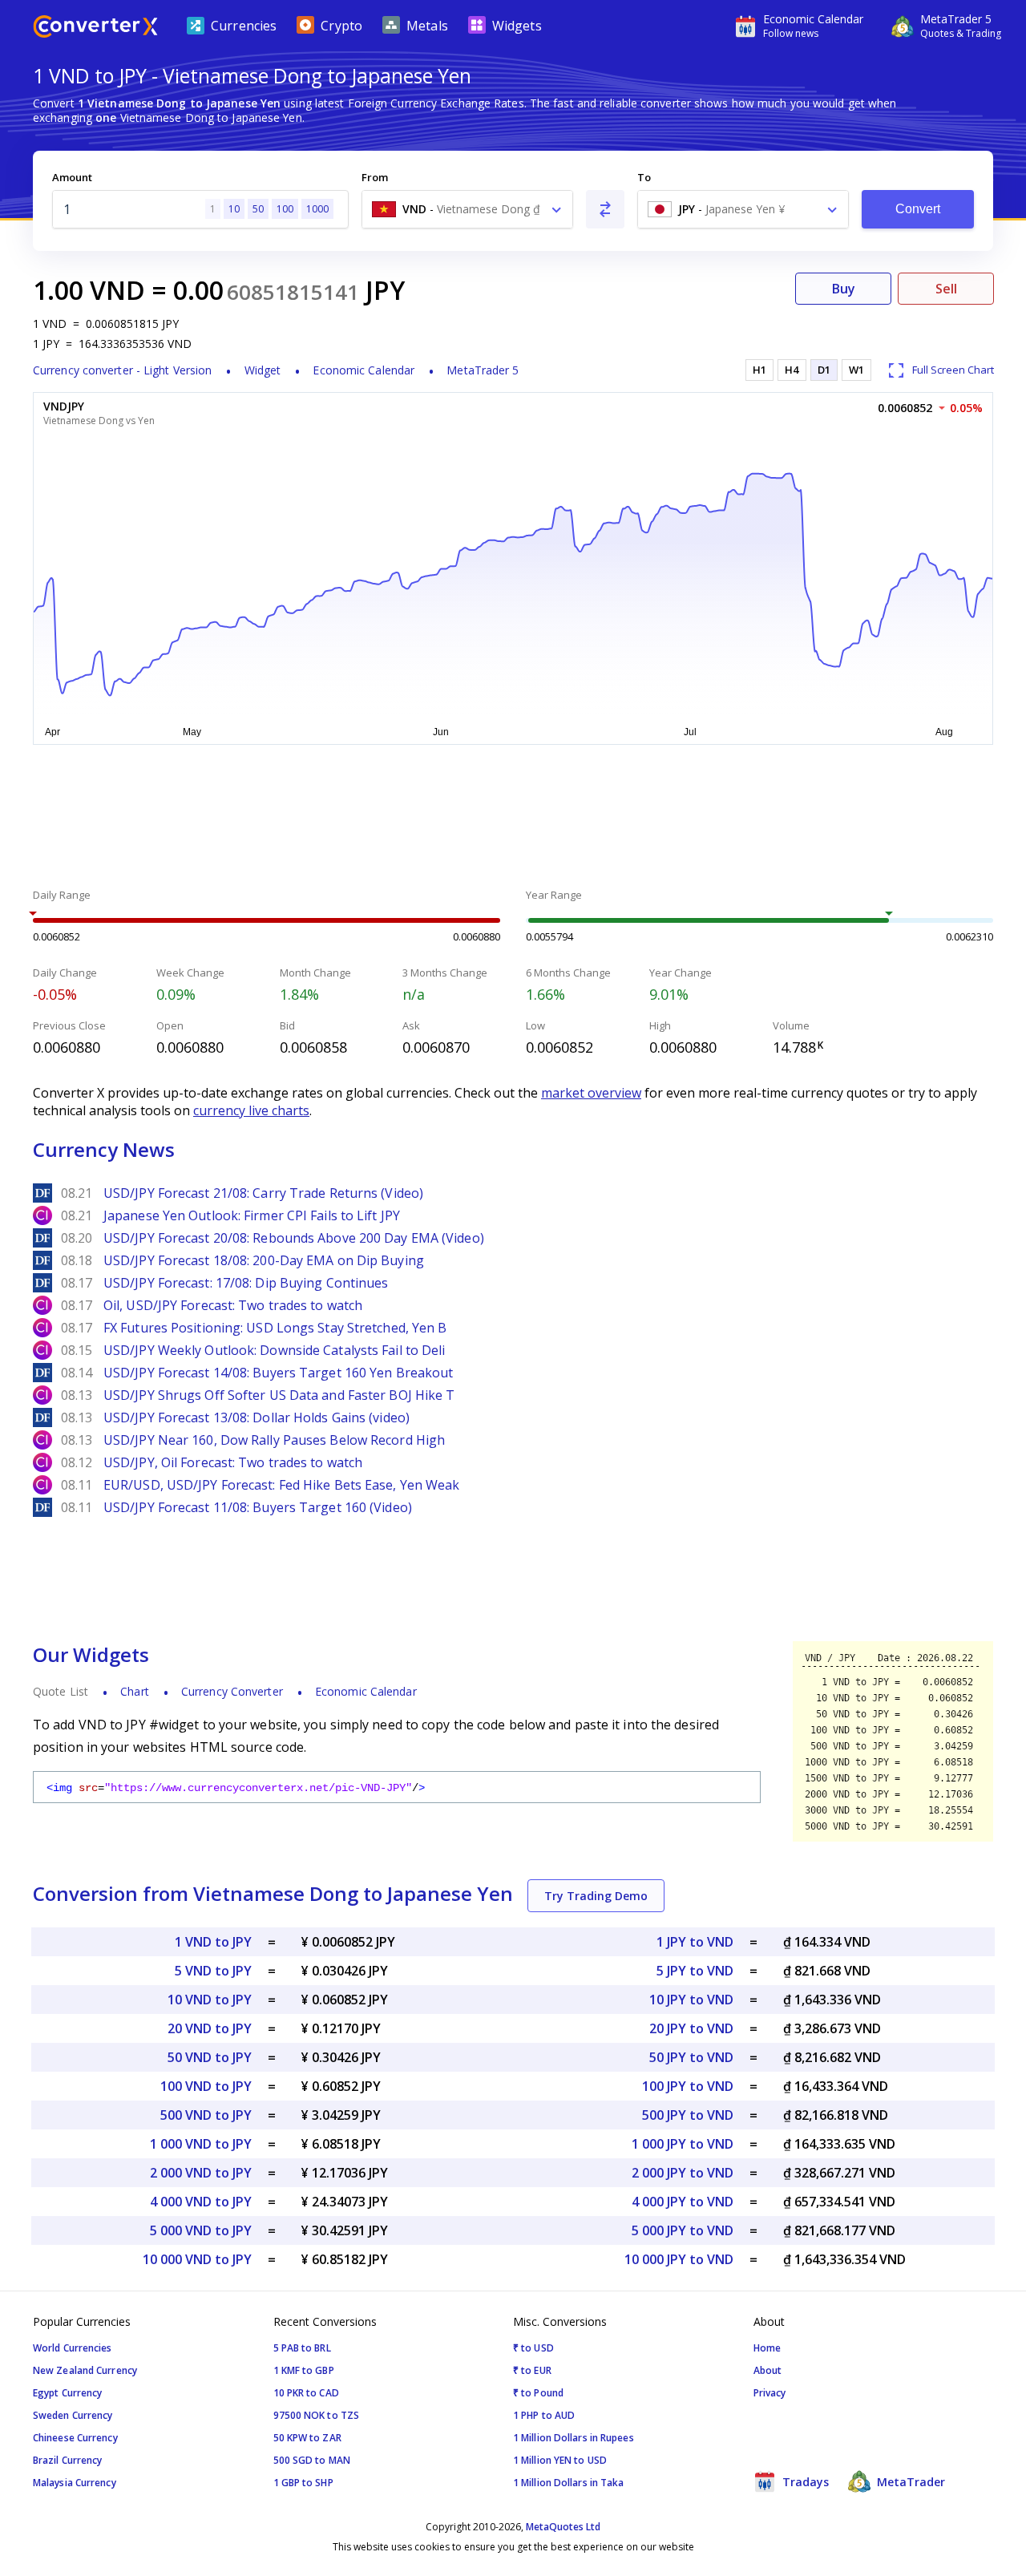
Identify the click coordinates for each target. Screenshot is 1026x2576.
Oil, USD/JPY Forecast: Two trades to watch (233, 1305)
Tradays (804, 2482)
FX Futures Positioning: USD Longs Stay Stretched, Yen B (275, 1328)
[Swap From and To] (605, 209)
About (768, 2370)
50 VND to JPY (210, 2057)
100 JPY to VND (688, 2086)
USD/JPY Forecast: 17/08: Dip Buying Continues (246, 1283)
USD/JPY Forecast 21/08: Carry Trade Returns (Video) (263, 1193)
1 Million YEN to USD (560, 2460)
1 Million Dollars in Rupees (574, 2438)
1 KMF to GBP (304, 2370)
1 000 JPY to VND (683, 2144)
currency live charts (251, 1110)
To (644, 177)
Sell (946, 289)
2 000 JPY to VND (683, 2173)
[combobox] (467, 209)
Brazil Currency (68, 2460)
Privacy (770, 2393)
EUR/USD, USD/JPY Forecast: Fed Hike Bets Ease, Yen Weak (282, 1485)
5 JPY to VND (695, 1971)
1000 (317, 209)
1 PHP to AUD (544, 2415)
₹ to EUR (532, 2370)
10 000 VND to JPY (197, 2259)
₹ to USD (533, 2348)
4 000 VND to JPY (201, 2202)
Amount (72, 177)
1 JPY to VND (695, 1942)
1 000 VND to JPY (201, 2144)
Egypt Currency (67, 2393)
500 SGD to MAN (312, 2460)
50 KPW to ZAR (307, 2438)
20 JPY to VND (691, 2028)
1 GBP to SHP (303, 2483)
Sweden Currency (73, 2415)
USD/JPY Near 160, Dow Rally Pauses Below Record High (274, 1440)
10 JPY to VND (691, 2000)
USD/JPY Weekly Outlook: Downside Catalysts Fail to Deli (275, 1350)
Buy (844, 289)
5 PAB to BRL (302, 2348)
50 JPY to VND (691, 2057)
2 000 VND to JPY (201, 2173)
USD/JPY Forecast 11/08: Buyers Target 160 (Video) (258, 1507)
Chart (135, 1691)
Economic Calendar (364, 370)
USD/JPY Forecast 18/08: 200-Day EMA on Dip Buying (264, 1260)
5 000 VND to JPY (201, 2230)
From (375, 177)
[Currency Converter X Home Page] (95, 28)
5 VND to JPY (213, 1971)
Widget (263, 370)
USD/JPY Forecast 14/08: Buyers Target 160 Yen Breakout (278, 1373)
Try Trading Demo (596, 1896)
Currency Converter (232, 1691)
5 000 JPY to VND (683, 2230)
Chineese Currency (75, 2438)
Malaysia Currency (75, 2483)
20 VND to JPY (210, 2028)
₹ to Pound (538, 2393)
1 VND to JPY (213, 1942)
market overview (591, 1093)
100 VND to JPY (206, 2086)
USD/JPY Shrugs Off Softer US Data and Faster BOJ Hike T (279, 1395)
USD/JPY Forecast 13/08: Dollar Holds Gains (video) (256, 1417)
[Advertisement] (513, 819)
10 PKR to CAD (306, 2393)
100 (285, 209)
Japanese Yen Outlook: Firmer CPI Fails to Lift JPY (252, 1215)
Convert (918, 209)
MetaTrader (909, 2482)
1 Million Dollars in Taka (569, 2483)
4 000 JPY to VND (683, 2202)
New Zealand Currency (85, 2370)
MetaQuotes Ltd (563, 2527)
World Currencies (73, 2348)
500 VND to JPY (206, 2115)
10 (234, 209)
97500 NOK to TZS (317, 2415)
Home (767, 2348)
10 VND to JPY (210, 2000)
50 (258, 209)
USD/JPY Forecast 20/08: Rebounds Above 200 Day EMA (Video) (294, 1238)
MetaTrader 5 (483, 370)
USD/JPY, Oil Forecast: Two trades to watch (233, 1462)
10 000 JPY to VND (679, 2259)
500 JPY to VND (688, 2115)
